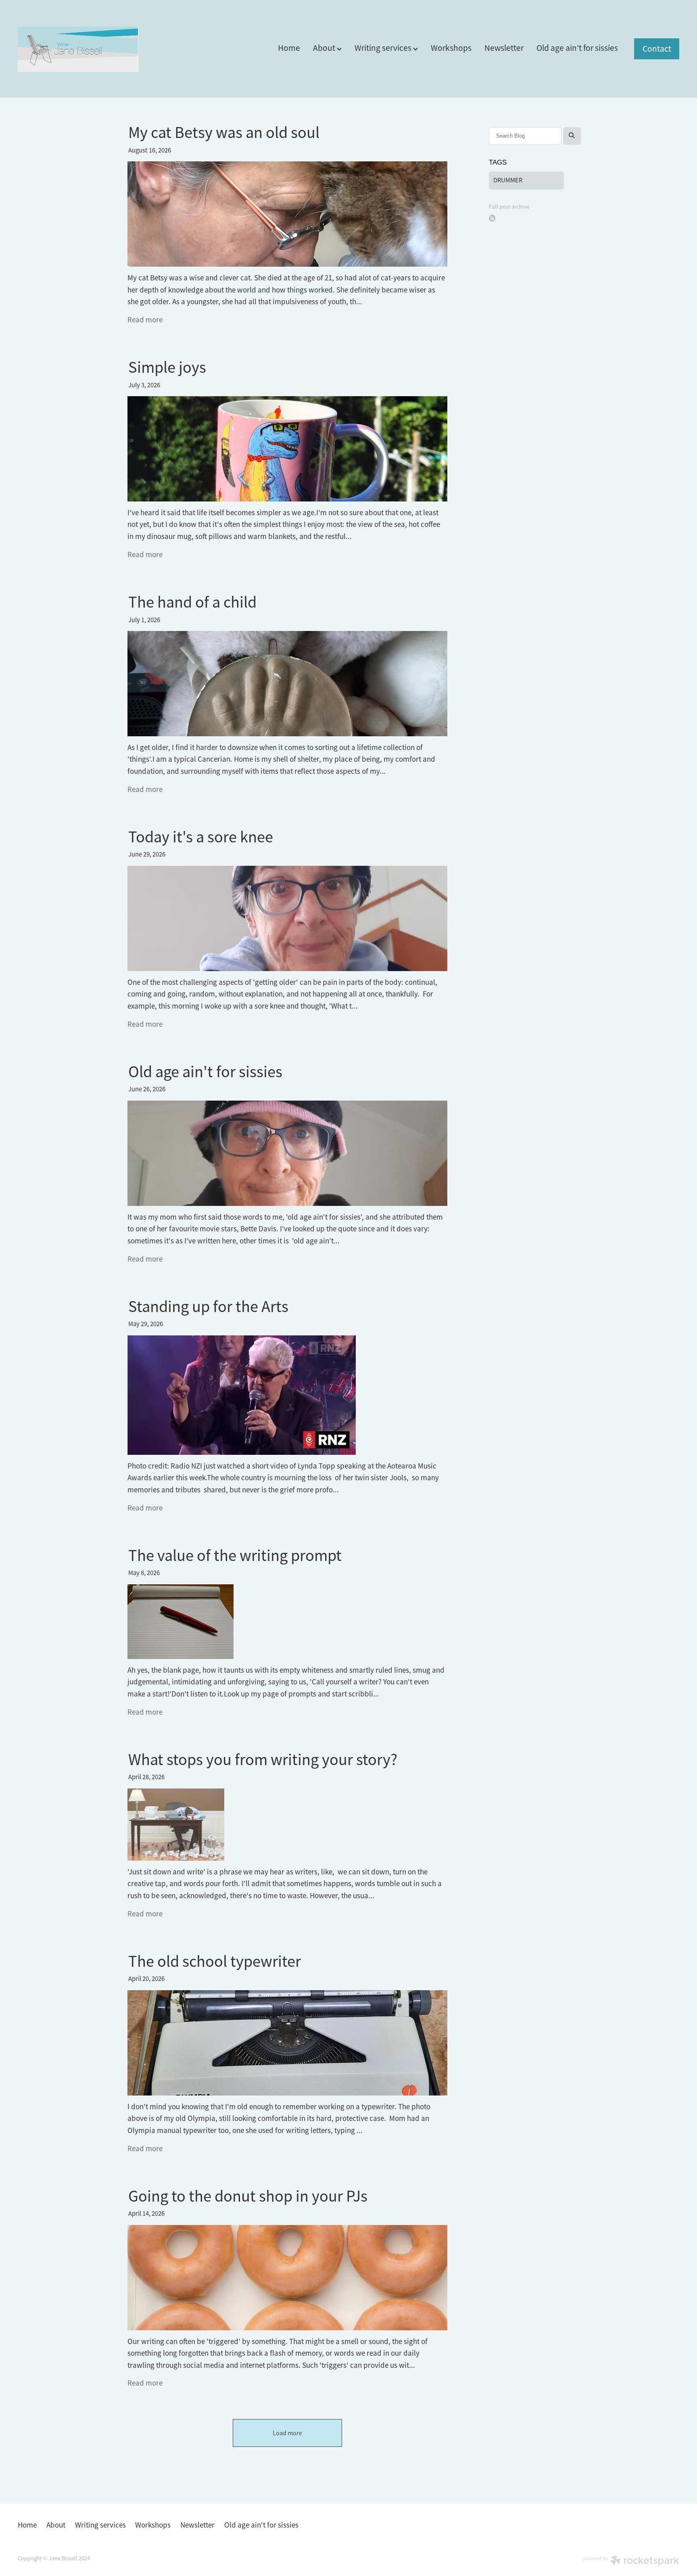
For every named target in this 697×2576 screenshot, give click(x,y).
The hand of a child (192, 602)
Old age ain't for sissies (577, 48)
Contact (657, 49)
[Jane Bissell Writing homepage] (84, 49)
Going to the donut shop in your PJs (248, 2196)
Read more (145, 320)
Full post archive (509, 207)
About (325, 48)
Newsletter (504, 48)
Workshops (451, 48)
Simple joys (167, 367)
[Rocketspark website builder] (631, 2561)
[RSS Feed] (492, 218)
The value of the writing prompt (235, 1555)
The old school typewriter (215, 1961)
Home (289, 48)
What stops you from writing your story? (263, 1760)
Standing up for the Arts (208, 1307)
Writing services (384, 48)
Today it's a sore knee (201, 837)
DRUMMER (508, 180)
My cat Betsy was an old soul (224, 133)
